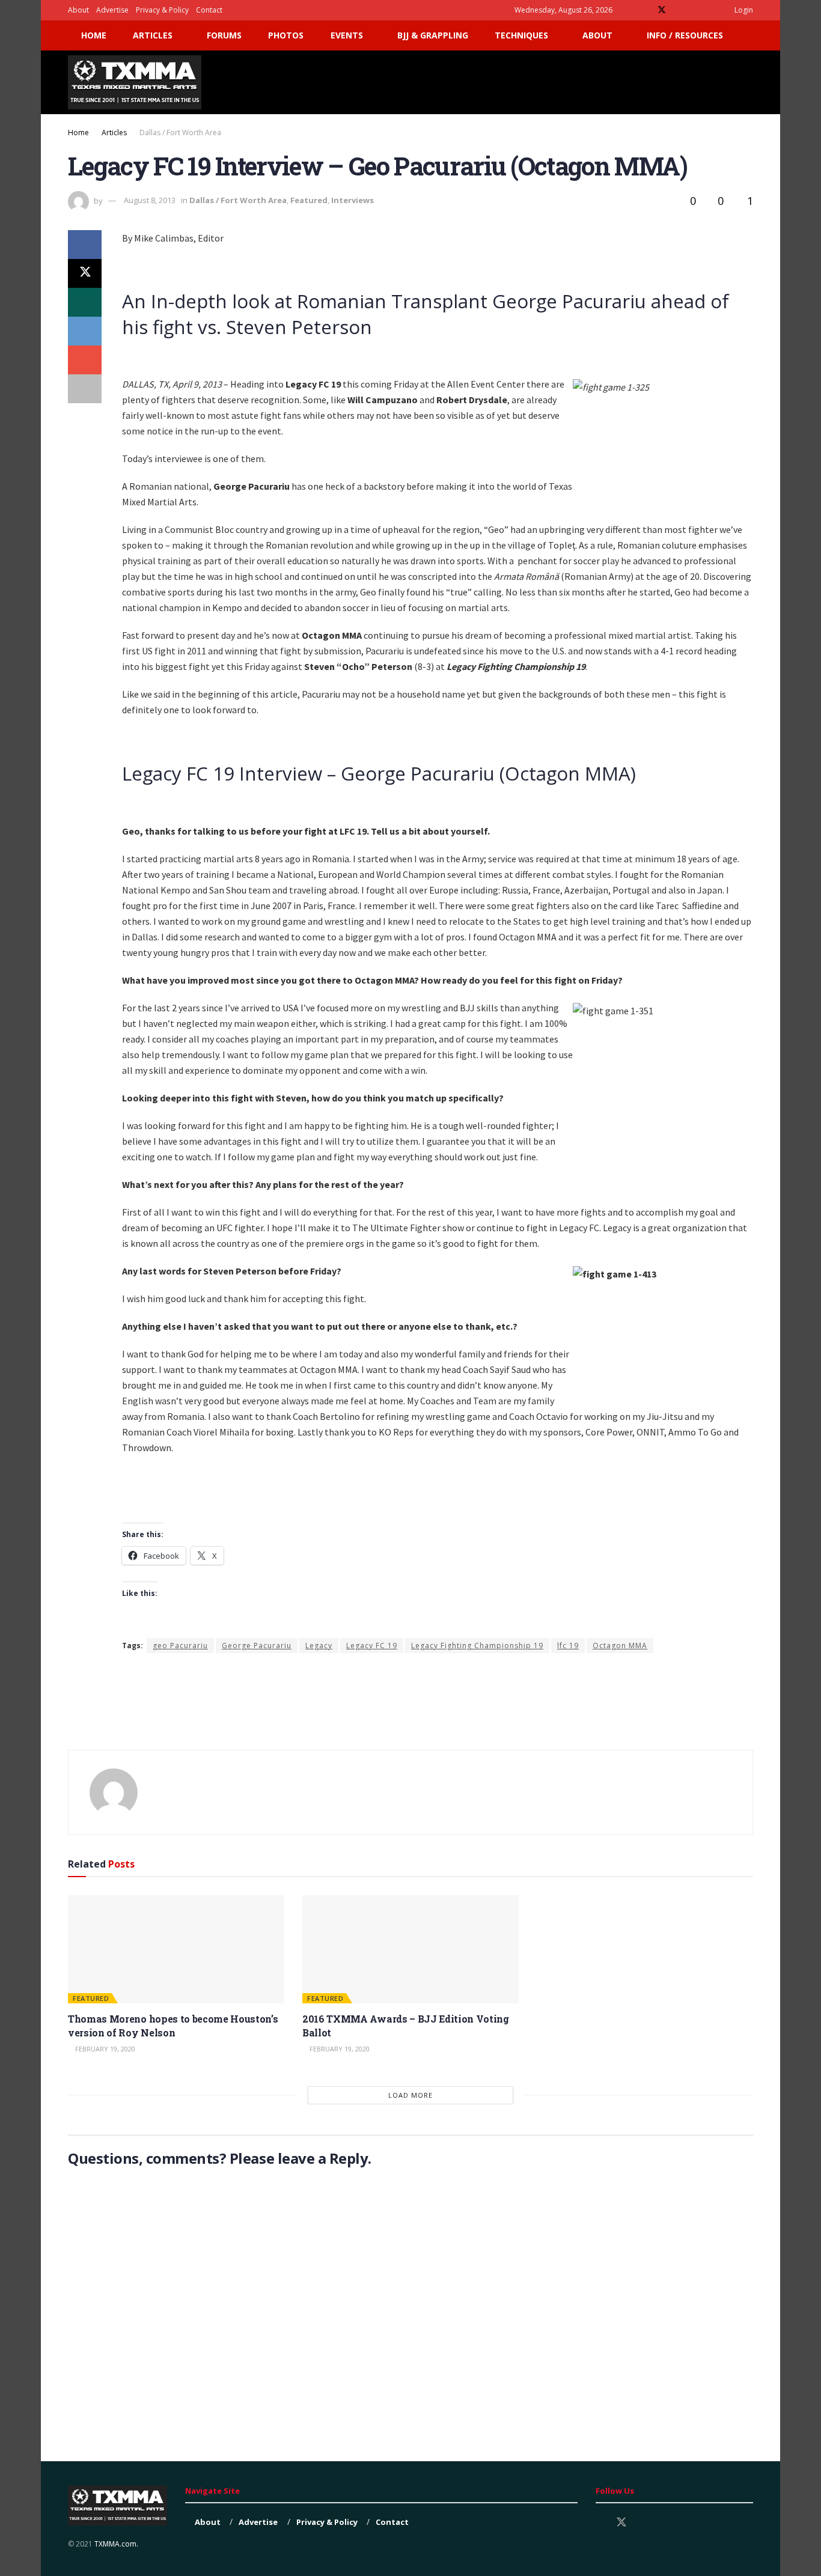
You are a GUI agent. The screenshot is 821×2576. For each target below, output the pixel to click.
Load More (410, 2095)
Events (347, 35)
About (78, 10)
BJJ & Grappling (433, 35)
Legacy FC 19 (372, 1646)
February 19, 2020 (104, 2049)
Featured (309, 200)
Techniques (521, 35)
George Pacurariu (257, 1646)
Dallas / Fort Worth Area (180, 132)
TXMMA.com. (116, 2544)
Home (94, 35)
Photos (286, 35)
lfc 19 (568, 1646)
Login (743, 10)
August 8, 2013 (150, 200)
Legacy (319, 1646)
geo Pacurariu (180, 1646)
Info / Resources (685, 35)
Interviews (353, 200)
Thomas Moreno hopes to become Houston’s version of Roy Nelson (173, 2025)
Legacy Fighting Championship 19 (477, 1646)
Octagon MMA (620, 1646)
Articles (153, 35)
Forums (224, 35)
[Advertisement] (534, 81)
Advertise (112, 10)
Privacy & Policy (162, 10)
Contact (209, 10)
